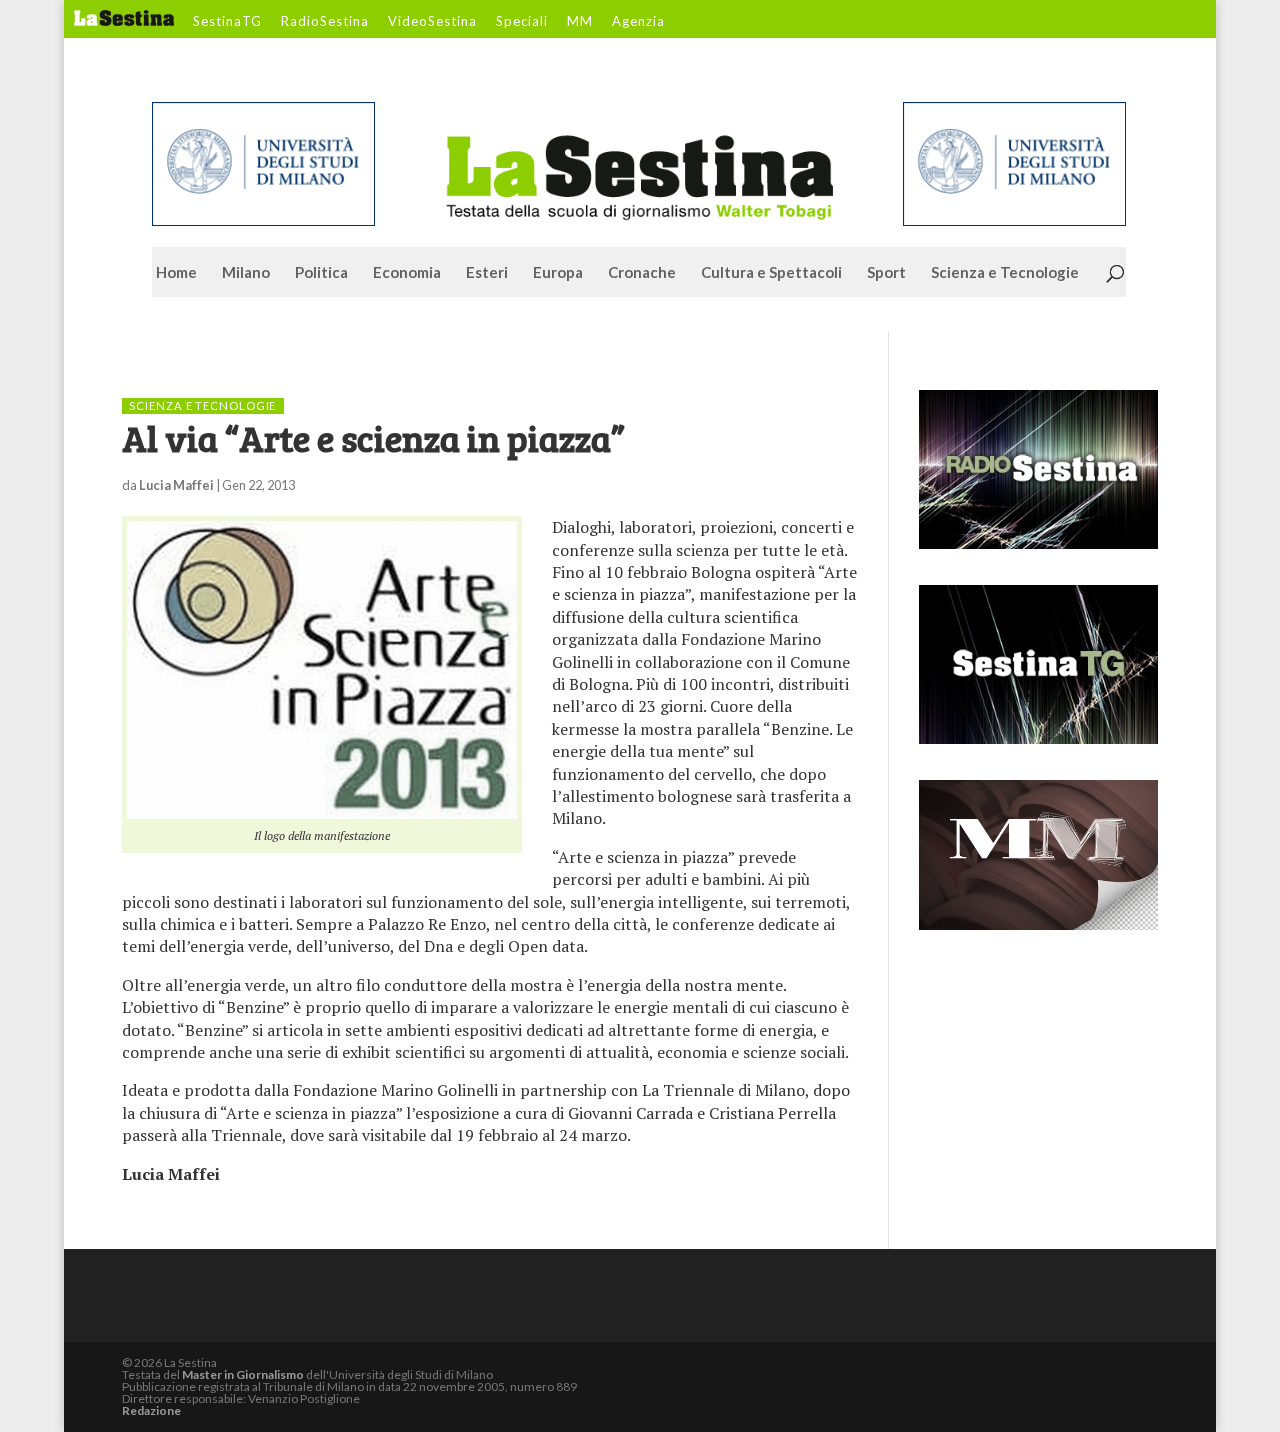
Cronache (642, 273)
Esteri (487, 273)
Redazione (151, 1410)
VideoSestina (432, 22)
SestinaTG (227, 22)
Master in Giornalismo (243, 1374)
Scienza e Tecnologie (1005, 273)
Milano (246, 273)
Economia (407, 273)
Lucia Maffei (176, 485)
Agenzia (638, 22)
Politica (321, 273)
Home (176, 273)
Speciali (522, 22)
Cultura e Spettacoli (771, 273)
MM (580, 22)
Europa (558, 273)
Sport (886, 273)
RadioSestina (325, 22)
